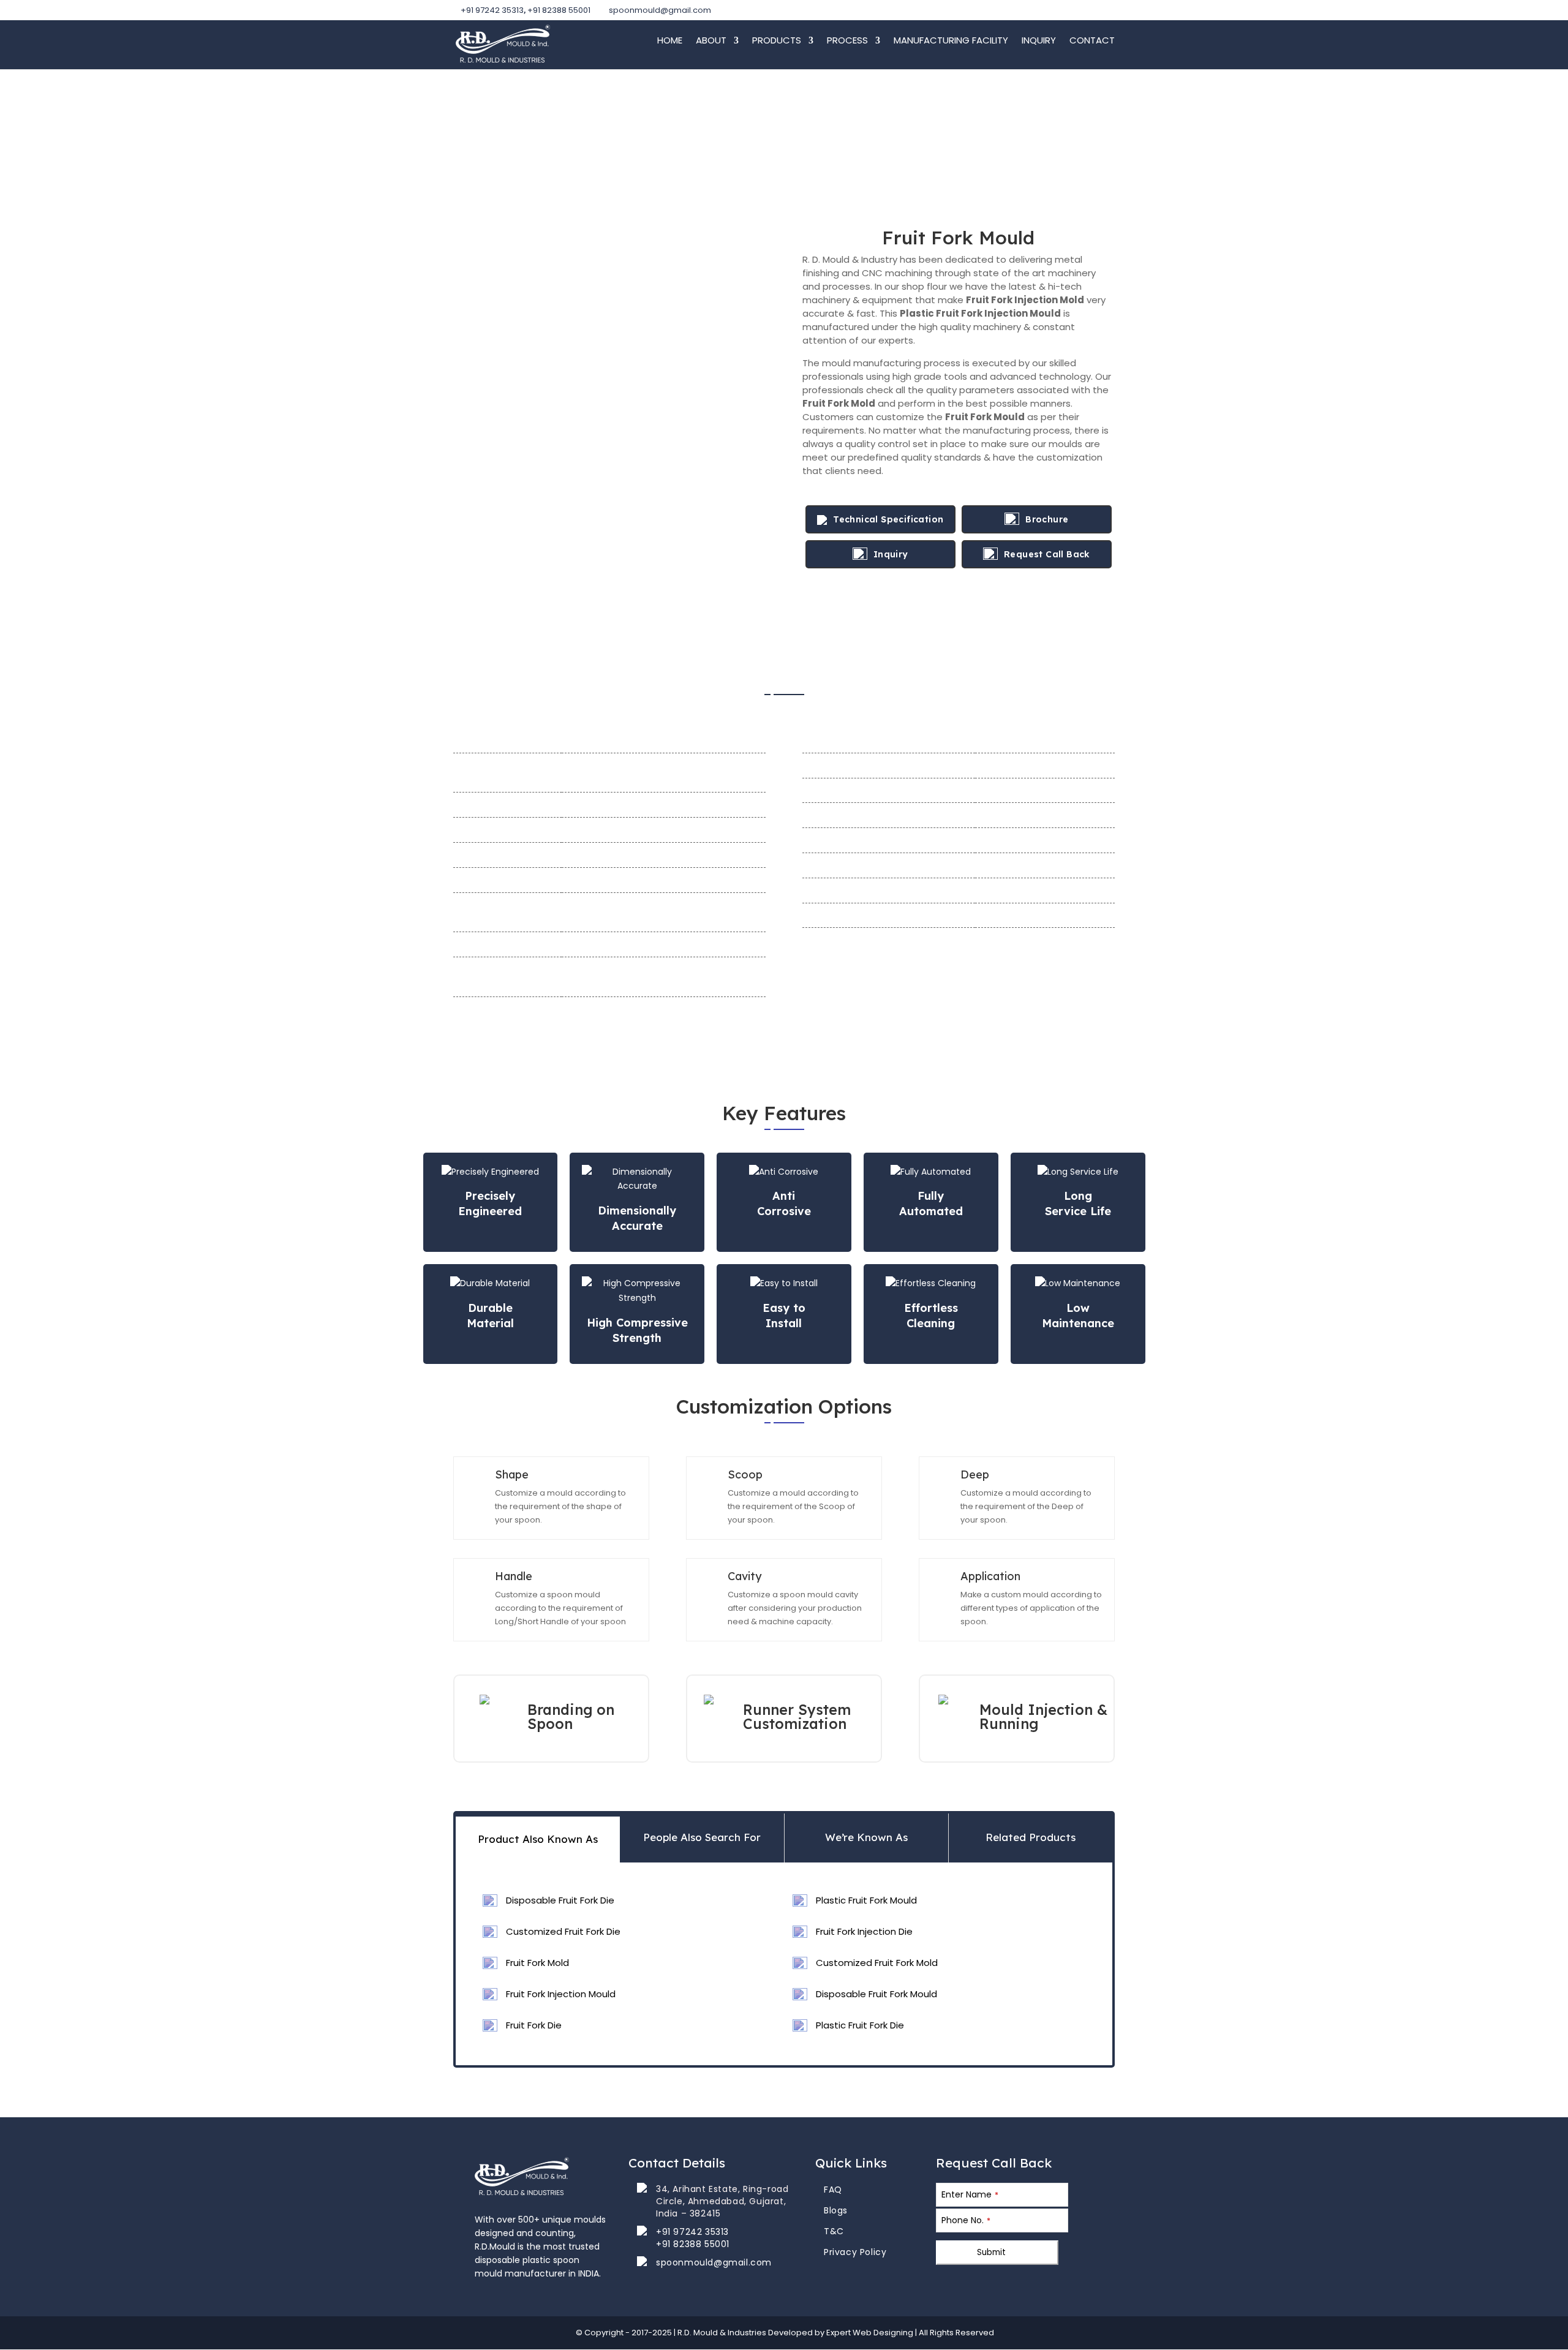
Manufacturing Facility (951, 41)
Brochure (1047, 519)
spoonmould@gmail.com (714, 2262)
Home (670, 41)
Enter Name (970, 2194)
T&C (834, 2231)
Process (847, 41)
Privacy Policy (855, 2252)
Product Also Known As (538, 1839)
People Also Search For (702, 1837)
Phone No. (966, 2220)
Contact (1092, 41)
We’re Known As (866, 1837)
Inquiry (1039, 41)
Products (777, 41)
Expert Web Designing (870, 2333)
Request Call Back (1047, 554)
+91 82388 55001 (559, 10)
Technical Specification (888, 519)
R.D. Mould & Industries (723, 2333)
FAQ (833, 2190)
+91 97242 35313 (492, 10)
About (711, 41)
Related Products (1031, 1837)
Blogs (836, 2210)
